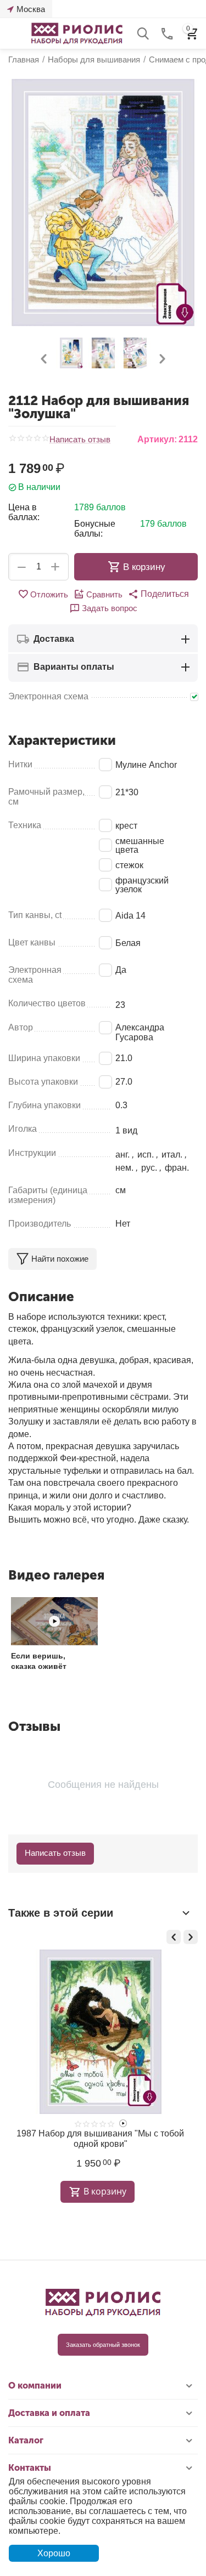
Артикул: (157, 439)
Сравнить (104, 594)
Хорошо (54, 2553)
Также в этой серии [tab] (61, 1913)
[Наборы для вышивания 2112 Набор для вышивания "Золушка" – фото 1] (103, 203)
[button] (158, 594)
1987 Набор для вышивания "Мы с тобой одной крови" (100, 2139)
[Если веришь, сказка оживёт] (54, 1621)
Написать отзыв (80, 440)
